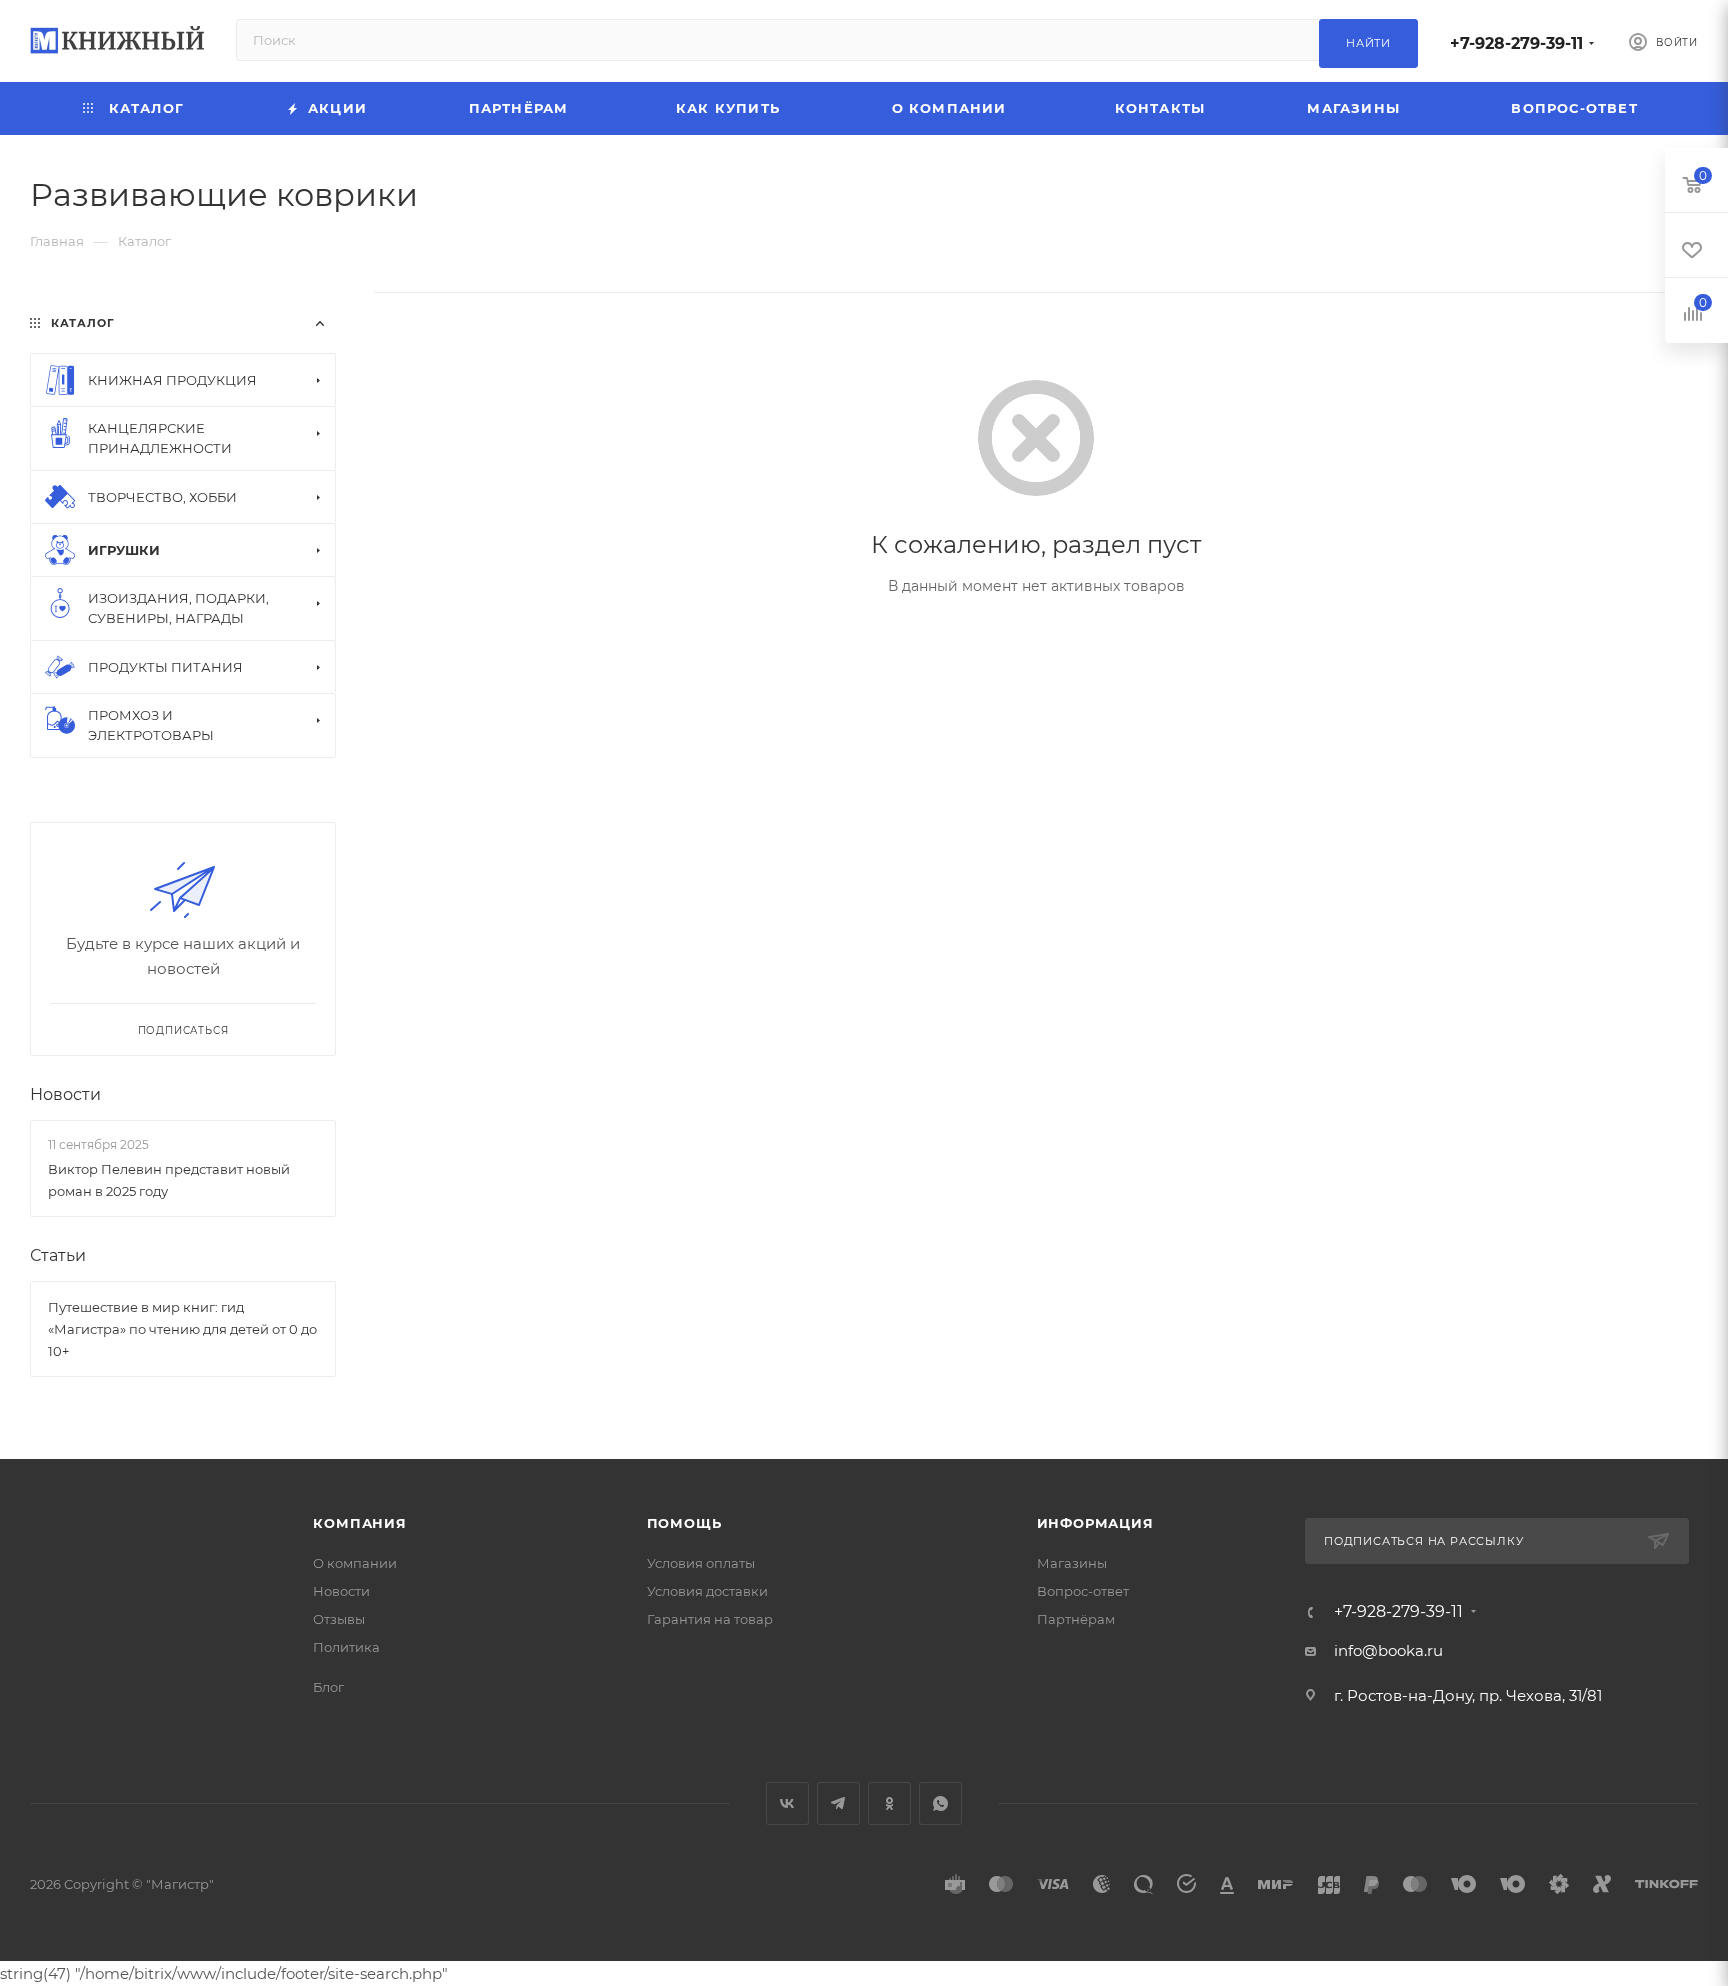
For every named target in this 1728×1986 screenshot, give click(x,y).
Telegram (838, 1803)
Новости (65, 1094)
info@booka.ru (1388, 1650)
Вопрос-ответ (1083, 1591)
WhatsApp (940, 1803)
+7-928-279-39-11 (1516, 43)
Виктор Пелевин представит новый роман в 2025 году (169, 1180)
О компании (355, 1563)
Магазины (1072, 1563)
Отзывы (339, 1619)
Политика (346, 1647)
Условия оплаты (701, 1563)
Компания (359, 1523)
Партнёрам (1076, 1619)
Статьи (58, 1255)
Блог (328, 1687)
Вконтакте (787, 1803)
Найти (1368, 43)
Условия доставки (707, 1591)
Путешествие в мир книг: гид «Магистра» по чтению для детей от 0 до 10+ (182, 1329)
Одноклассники (889, 1803)
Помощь (684, 1523)
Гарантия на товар (710, 1619)
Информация (1095, 1523)
